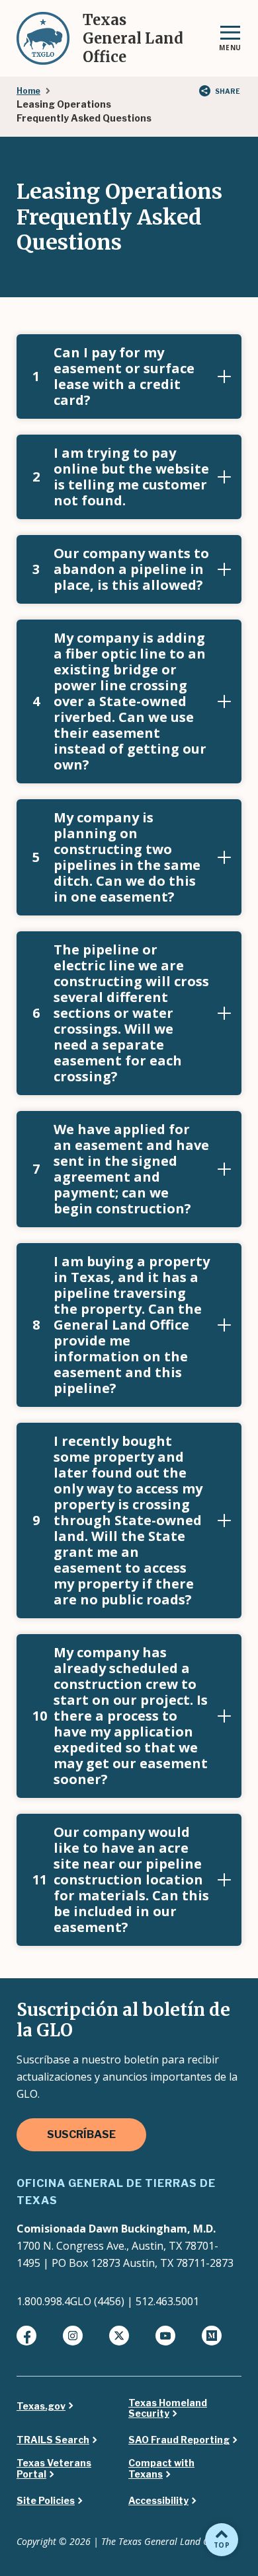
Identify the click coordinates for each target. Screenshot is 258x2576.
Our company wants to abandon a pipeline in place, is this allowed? (121, 569)
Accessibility (158, 2501)
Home (28, 91)
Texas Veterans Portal (54, 2469)
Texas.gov (41, 2406)
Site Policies (46, 2501)
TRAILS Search (53, 2440)
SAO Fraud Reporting (179, 2440)
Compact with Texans (161, 2469)
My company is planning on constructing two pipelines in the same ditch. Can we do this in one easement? (116, 857)
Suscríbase (81, 2134)
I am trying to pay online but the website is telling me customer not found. (121, 477)
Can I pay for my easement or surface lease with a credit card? (113, 376)
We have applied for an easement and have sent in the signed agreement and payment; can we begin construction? (121, 1169)
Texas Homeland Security (168, 2409)
